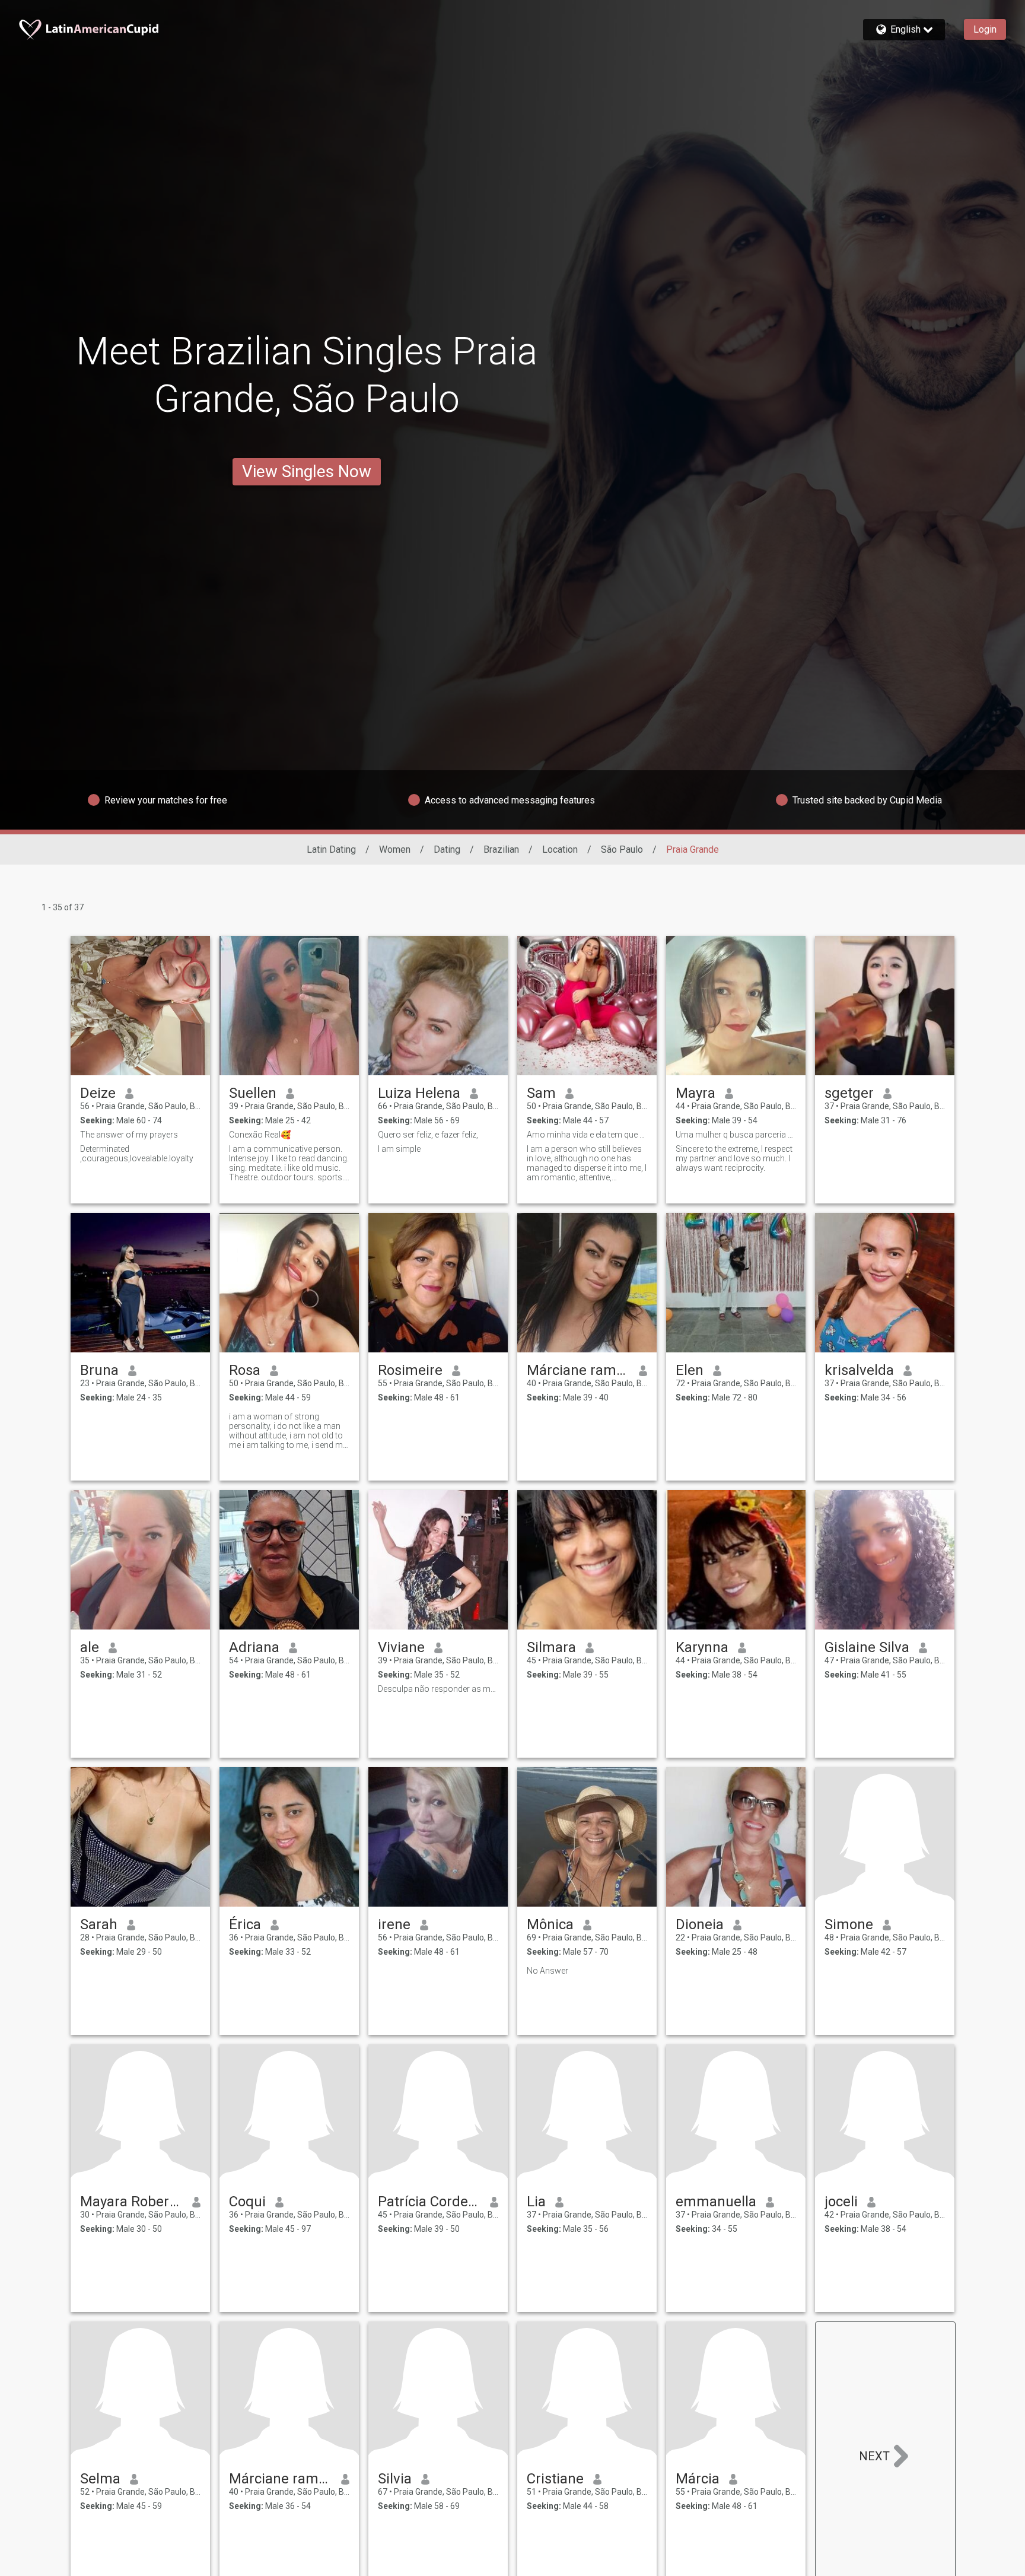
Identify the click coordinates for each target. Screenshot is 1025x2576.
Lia (536, 2202)
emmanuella (716, 2202)
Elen (690, 1370)
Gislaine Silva (867, 1647)
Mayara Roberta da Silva (131, 2202)
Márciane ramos (578, 1370)
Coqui (247, 2202)
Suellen (253, 1093)
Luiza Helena (419, 1093)
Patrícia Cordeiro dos (429, 2202)
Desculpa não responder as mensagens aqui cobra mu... (438, 1689)
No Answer (547, 1971)
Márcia (698, 2479)
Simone (849, 1924)
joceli (841, 2202)
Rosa (245, 1370)
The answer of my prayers (129, 1135)
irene (394, 1924)
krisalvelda (859, 1370)
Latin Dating (331, 849)
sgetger (849, 1093)
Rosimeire (410, 1370)
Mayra (695, 1093)
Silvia (395, 2479)
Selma (100, 2479)
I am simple (399, 1149)
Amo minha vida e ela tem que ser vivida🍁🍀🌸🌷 (587, 1135)
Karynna (702, 1647)
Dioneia (700, 1924)
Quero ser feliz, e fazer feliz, (428, 1135)
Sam (541, 1093)
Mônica (550, 1924)
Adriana (254, 1647)
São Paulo (622, 849)
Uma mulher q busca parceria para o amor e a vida (736, 1135)
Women (395, 849)
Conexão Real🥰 (260, 1135)
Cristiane (555, 2479)
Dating (447, 849)
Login (985, 29)
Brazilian (501, 849)
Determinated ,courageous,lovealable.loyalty (137, 1154)
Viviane (401, 1647)
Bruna (99, 1370)
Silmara (551, 1647)
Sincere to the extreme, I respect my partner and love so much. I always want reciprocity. (734, 1158)
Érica (245, 1924)
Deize (98, 1093)
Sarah (99, 1924)
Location (560, 849)
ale (90, 1647)
